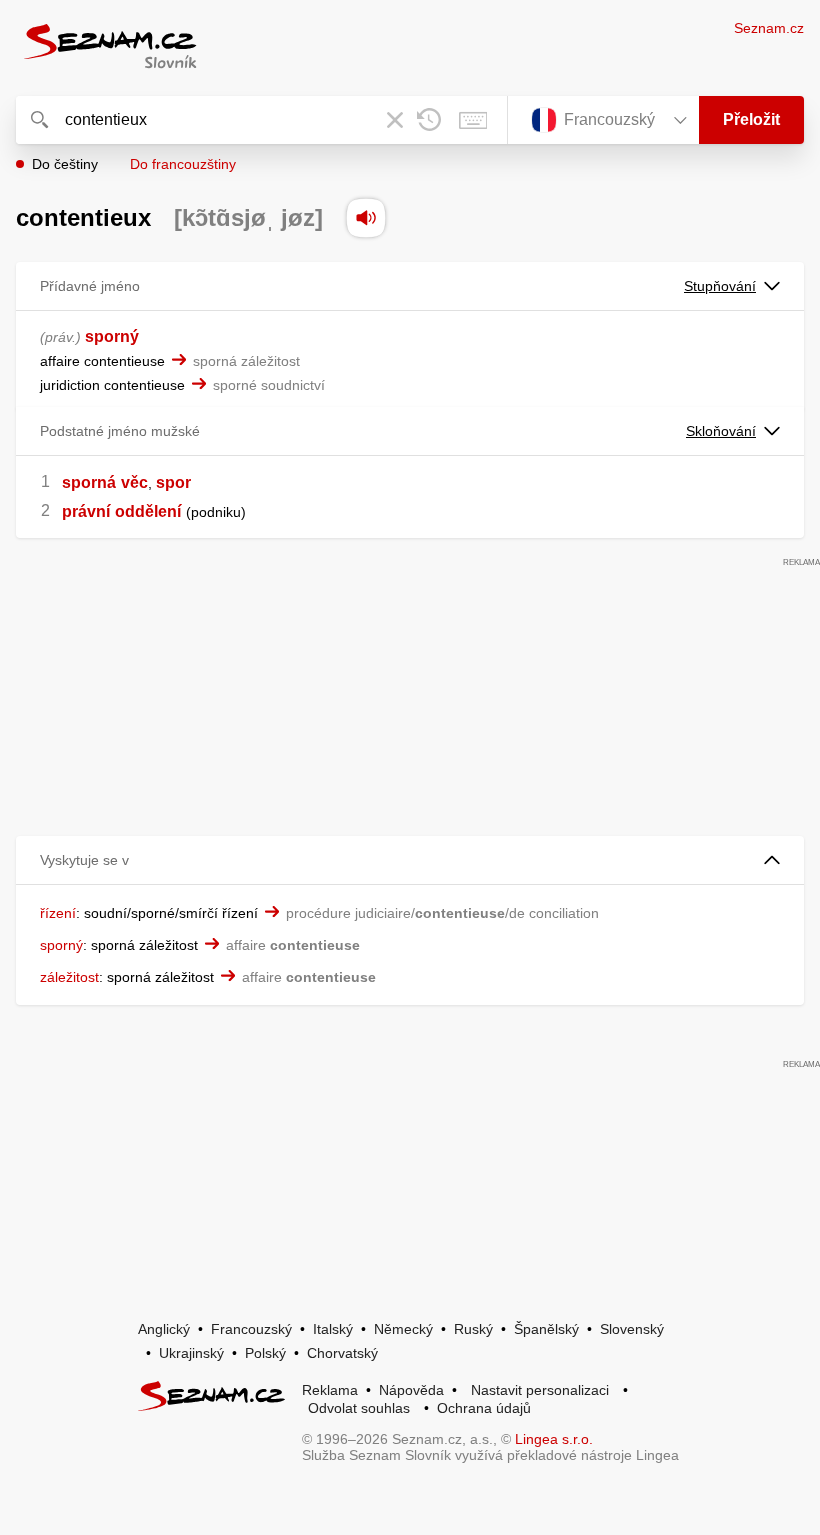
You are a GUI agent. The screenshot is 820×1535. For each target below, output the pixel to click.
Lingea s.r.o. (554, 1439)
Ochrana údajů (484, 1408)
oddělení (148, 511)
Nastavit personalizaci (540, 1390)
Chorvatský (342, 1353)
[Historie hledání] (429, 120)
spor (173, 482)
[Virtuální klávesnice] (473, 120)
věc (134, 482)
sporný (112, 336)
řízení (58, 913)
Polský (265, 1353)
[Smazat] (395, 120)
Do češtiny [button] (65, 164)
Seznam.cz (769, 28)
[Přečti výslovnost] (366, 218)
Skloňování (721, 431)
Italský (333, 1329)
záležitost (69, 977)
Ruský (473, 1329)
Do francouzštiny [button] (183, 164)
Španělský (546, 1329)
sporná (89, 482)
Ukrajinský (191, 1353)
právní (86, 511)
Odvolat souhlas (359, 1408)
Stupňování (720, 286)
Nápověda (411, 1390)
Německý (403, 1329)
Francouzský (251, 1329)
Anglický (164, 1329)
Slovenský (632, 1329)
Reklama (330, 1390)
